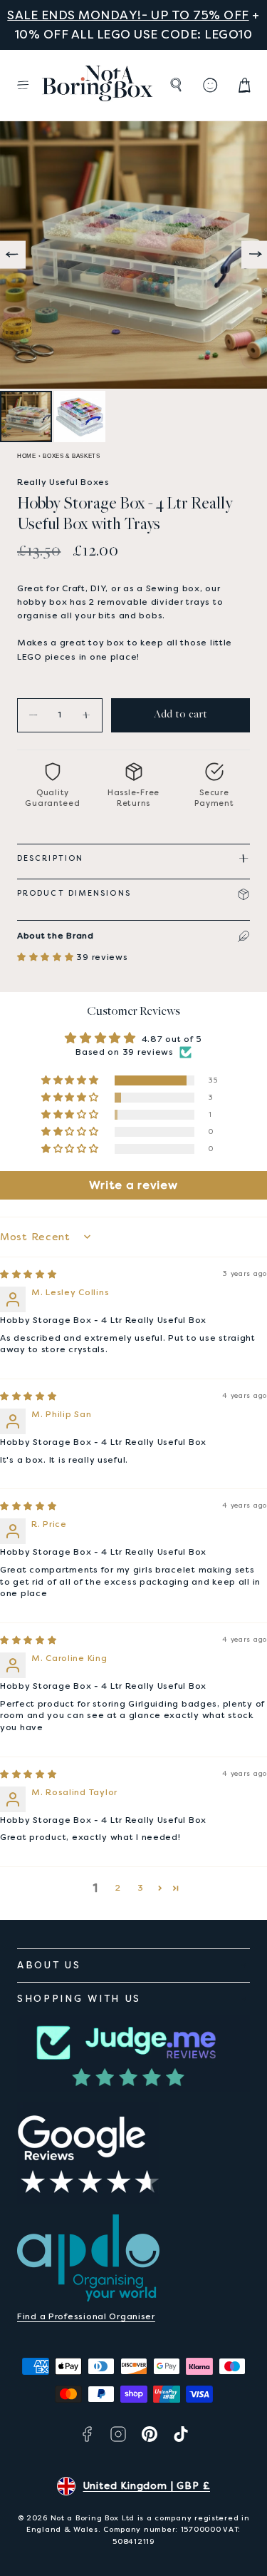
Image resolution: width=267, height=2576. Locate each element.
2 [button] (118, 1888)
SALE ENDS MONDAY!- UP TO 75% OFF (128, 15)
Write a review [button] (133, 1185)
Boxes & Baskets (72, 456)
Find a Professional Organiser (86, 2316)
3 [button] (141, 1888)
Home (27, 456)
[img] (28, 1274)
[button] (23, 85)
